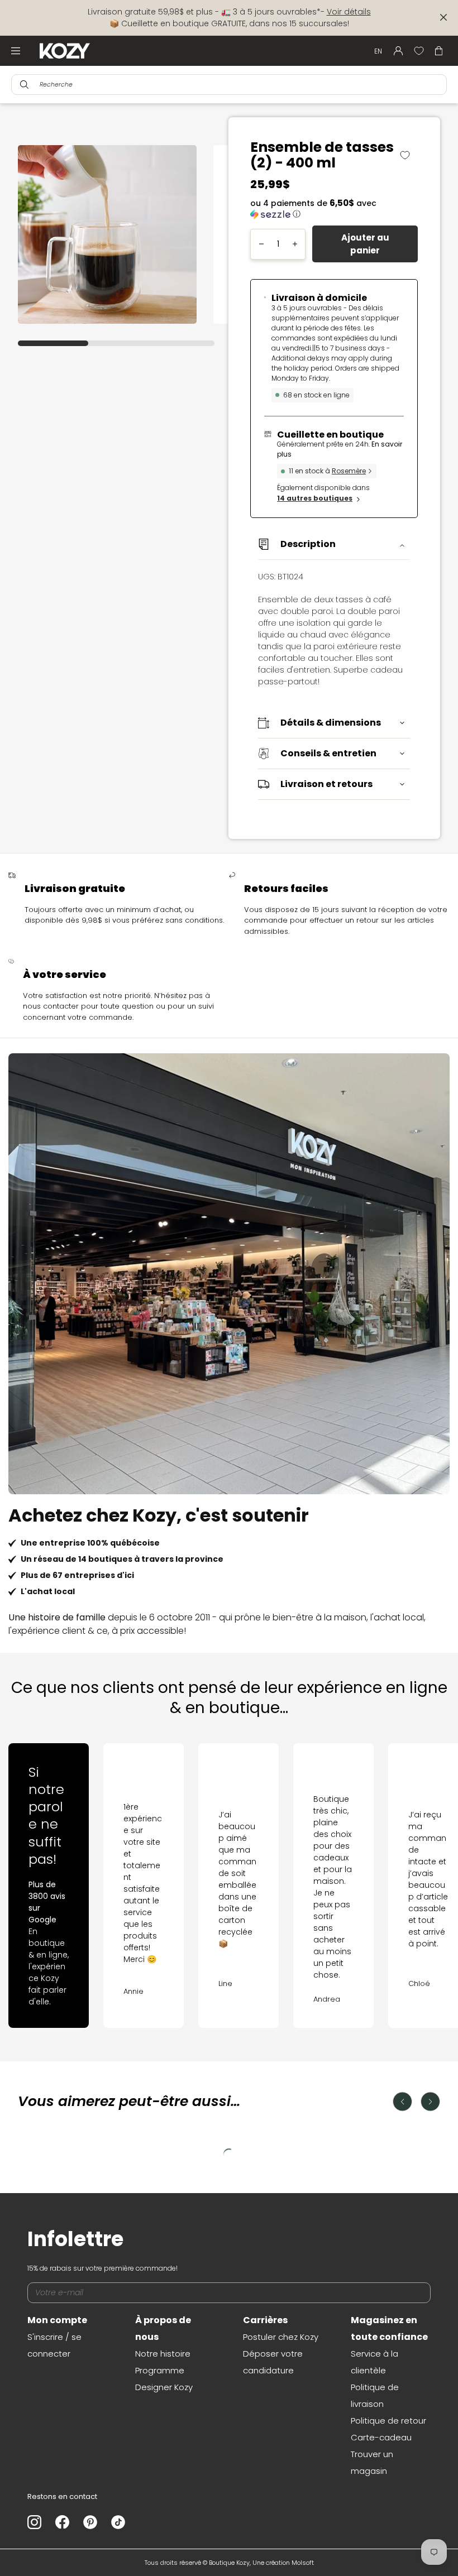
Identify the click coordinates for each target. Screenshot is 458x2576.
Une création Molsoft (283, 2563)
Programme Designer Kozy (164, 2379)
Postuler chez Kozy (281, 2337)
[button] (334, 209)
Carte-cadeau (381, 2437)
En (378, 51)
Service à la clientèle (374, 2362)
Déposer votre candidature (273, 2362)
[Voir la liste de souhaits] (419, 51)
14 (315, 498)
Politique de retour (388, 2421)
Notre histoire (163, 2354)
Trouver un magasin (372, 2462)
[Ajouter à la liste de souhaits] (409, 155)
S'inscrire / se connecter (54, 2345)
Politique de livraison (375, 2395)
